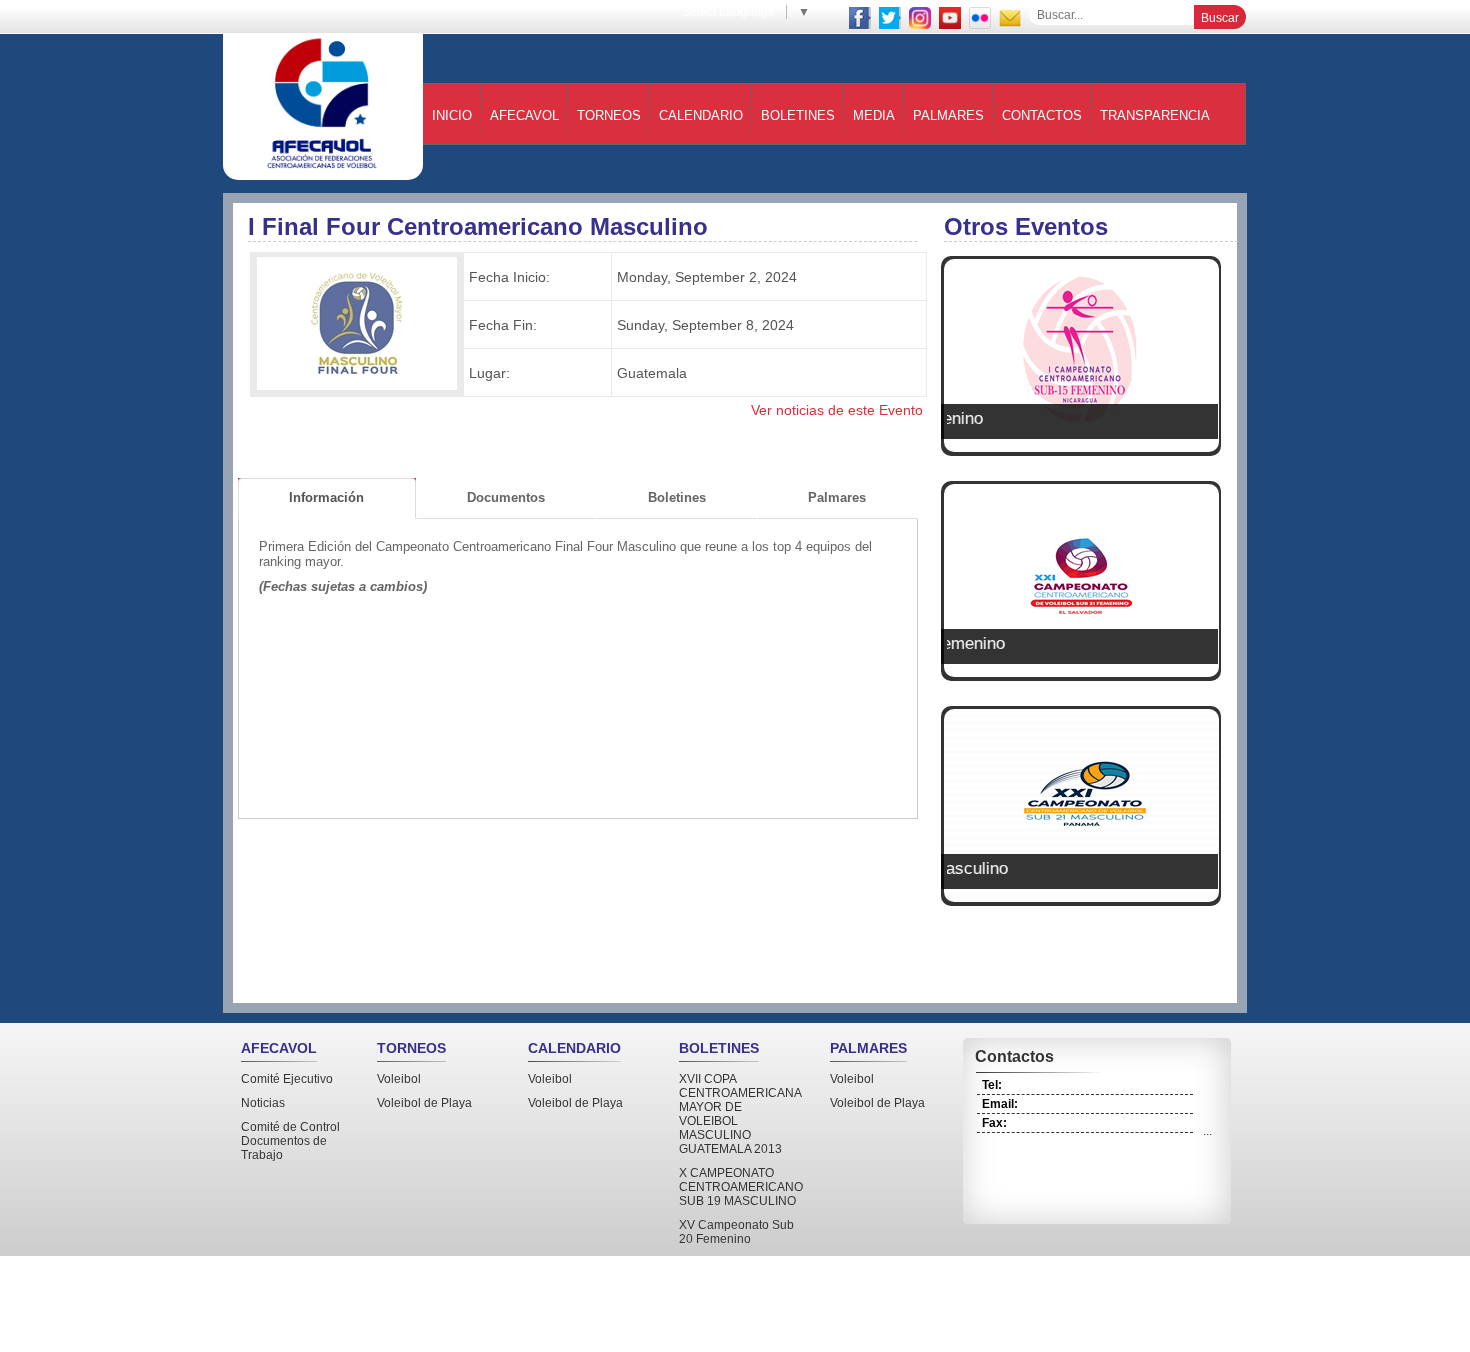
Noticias (263, 1103)
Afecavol (524, 115)
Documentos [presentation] (506, 497)
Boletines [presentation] (677, 497)
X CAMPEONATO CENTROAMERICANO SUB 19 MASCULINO (741, 1187)
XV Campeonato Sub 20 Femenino (736, 1232)
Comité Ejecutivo (287, 1079)
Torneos (609, 115)
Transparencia (1155, 115)
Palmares (948, 115)
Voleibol (399, 1079)
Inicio (452, 115)
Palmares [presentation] (837, 497)
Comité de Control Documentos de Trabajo (290, 1141)
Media (874, 115)
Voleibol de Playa (424, 1103)
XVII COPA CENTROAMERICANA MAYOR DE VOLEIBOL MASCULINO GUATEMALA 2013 (740, 1114)
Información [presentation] (326, 497)
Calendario (701, 115)
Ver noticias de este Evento (837, 410)
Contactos (1042, 115)
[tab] (327, 498)
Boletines (798, 115)
